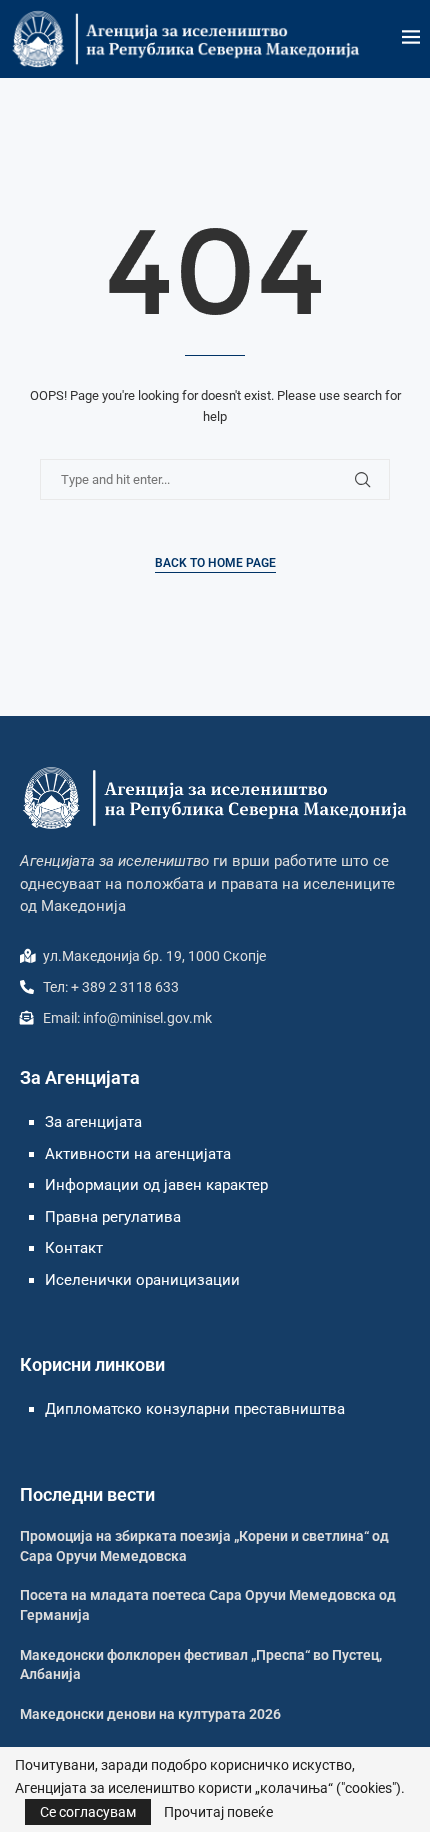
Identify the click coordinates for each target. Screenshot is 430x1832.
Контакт (74, 1248)
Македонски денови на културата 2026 (150, 1714)
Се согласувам (88, 1812)
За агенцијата (93, 1122)
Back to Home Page (215, 563)
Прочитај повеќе (218, 1812)
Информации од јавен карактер (156, 1185)
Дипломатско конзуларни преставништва (195, 1409)
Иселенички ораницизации (142, 1280)
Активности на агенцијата (138, 1154)
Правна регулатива (113, 1217)
